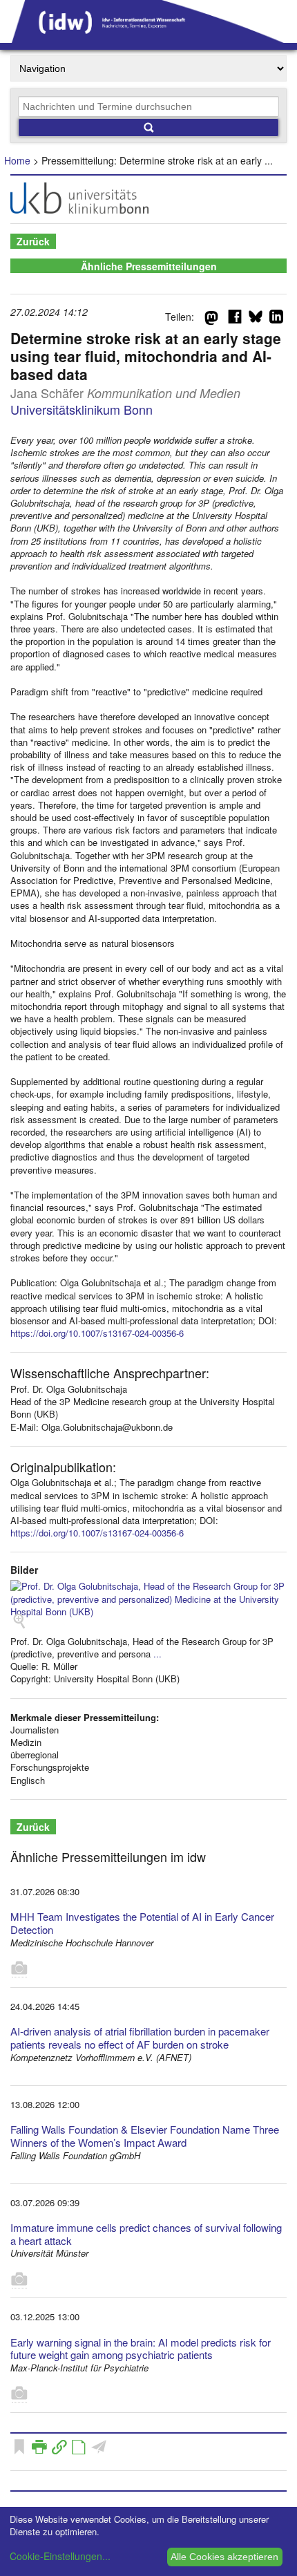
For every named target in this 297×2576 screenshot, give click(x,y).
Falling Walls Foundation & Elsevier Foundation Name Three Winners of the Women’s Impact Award (145, 2136)
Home (17, 160)
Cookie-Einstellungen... (60, 2556)
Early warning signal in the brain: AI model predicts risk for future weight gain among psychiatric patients (141, 2349)
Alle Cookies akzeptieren (224, 2557)
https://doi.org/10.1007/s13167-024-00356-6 (97, 1333)
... (157, 1654)
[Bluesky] (256, 319)
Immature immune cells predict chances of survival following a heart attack (146, 2234)
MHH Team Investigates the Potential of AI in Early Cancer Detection (142, 1923)
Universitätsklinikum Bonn (82, 409)
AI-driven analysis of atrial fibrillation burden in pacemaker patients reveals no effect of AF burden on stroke (140, 2038)
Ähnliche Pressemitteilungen (149, 266)
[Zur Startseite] (148, 38)
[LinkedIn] (276, 319)
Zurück (33, 241)
